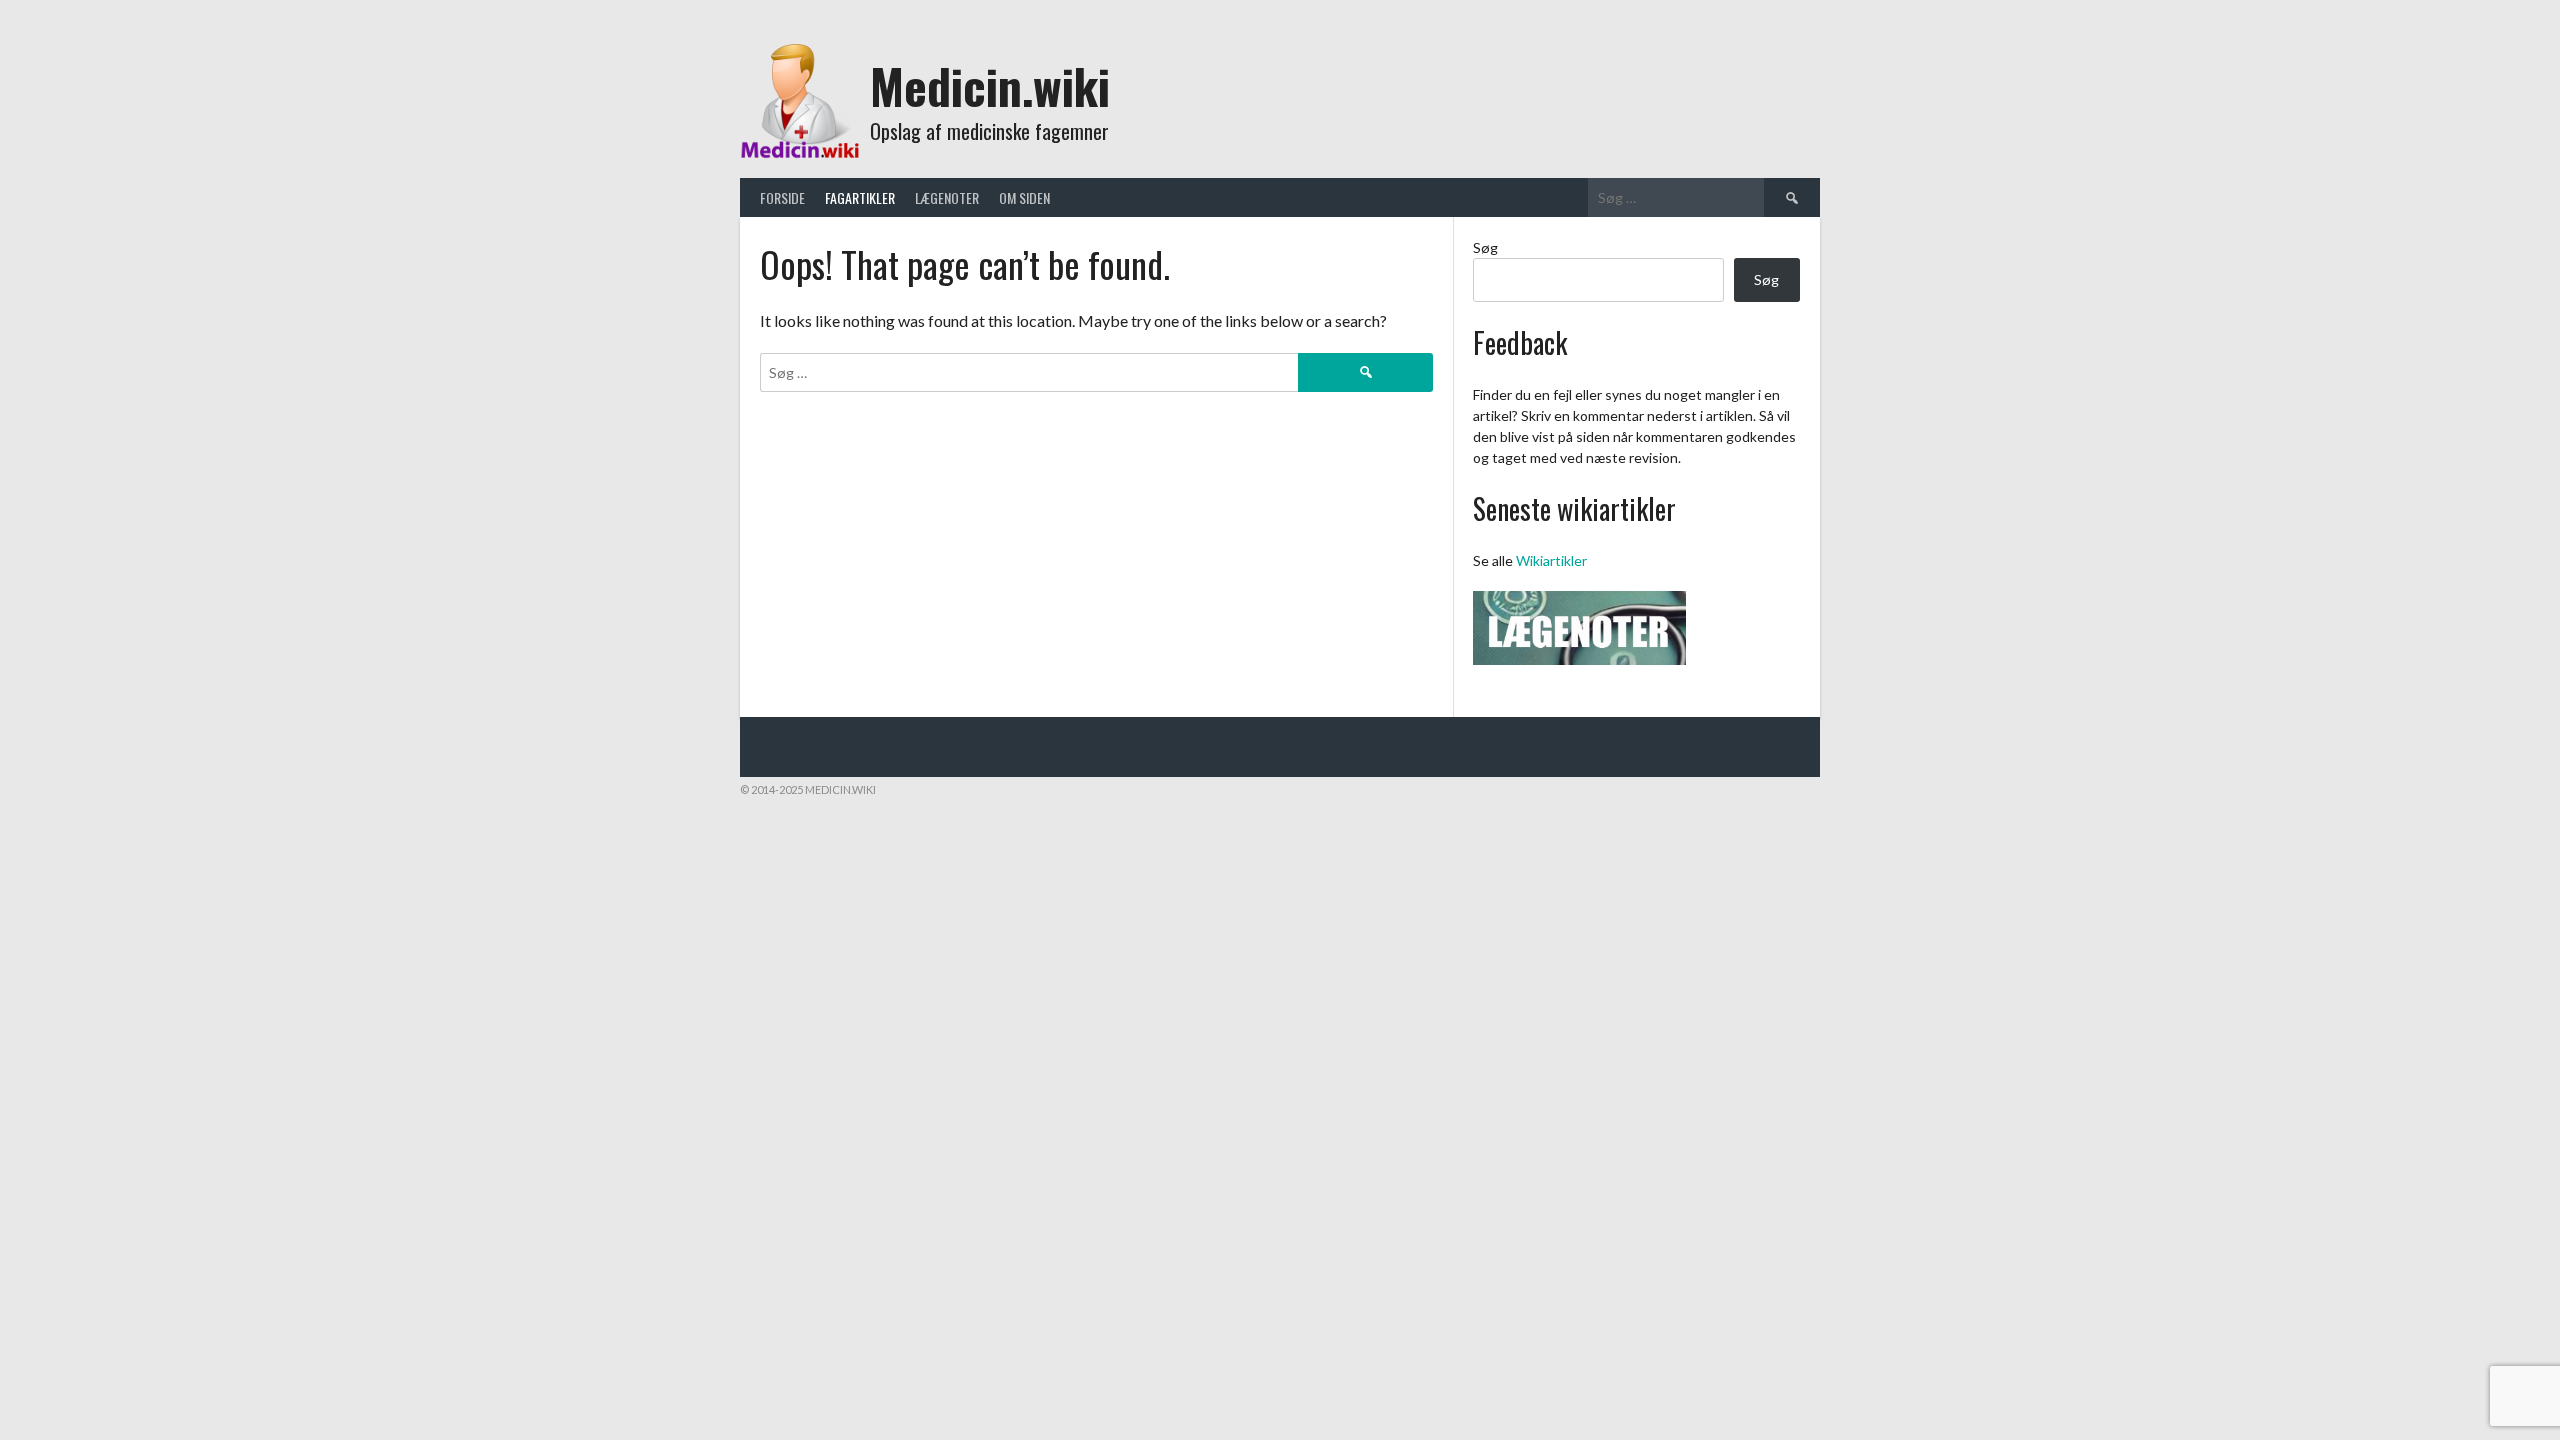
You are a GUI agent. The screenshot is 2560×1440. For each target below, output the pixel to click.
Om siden (1024, 197)
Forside (782, 197)
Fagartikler (860, 197)
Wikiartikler (1551, 560)
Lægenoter (947, 197)
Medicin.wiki (990, 85)
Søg (1485, 247)
